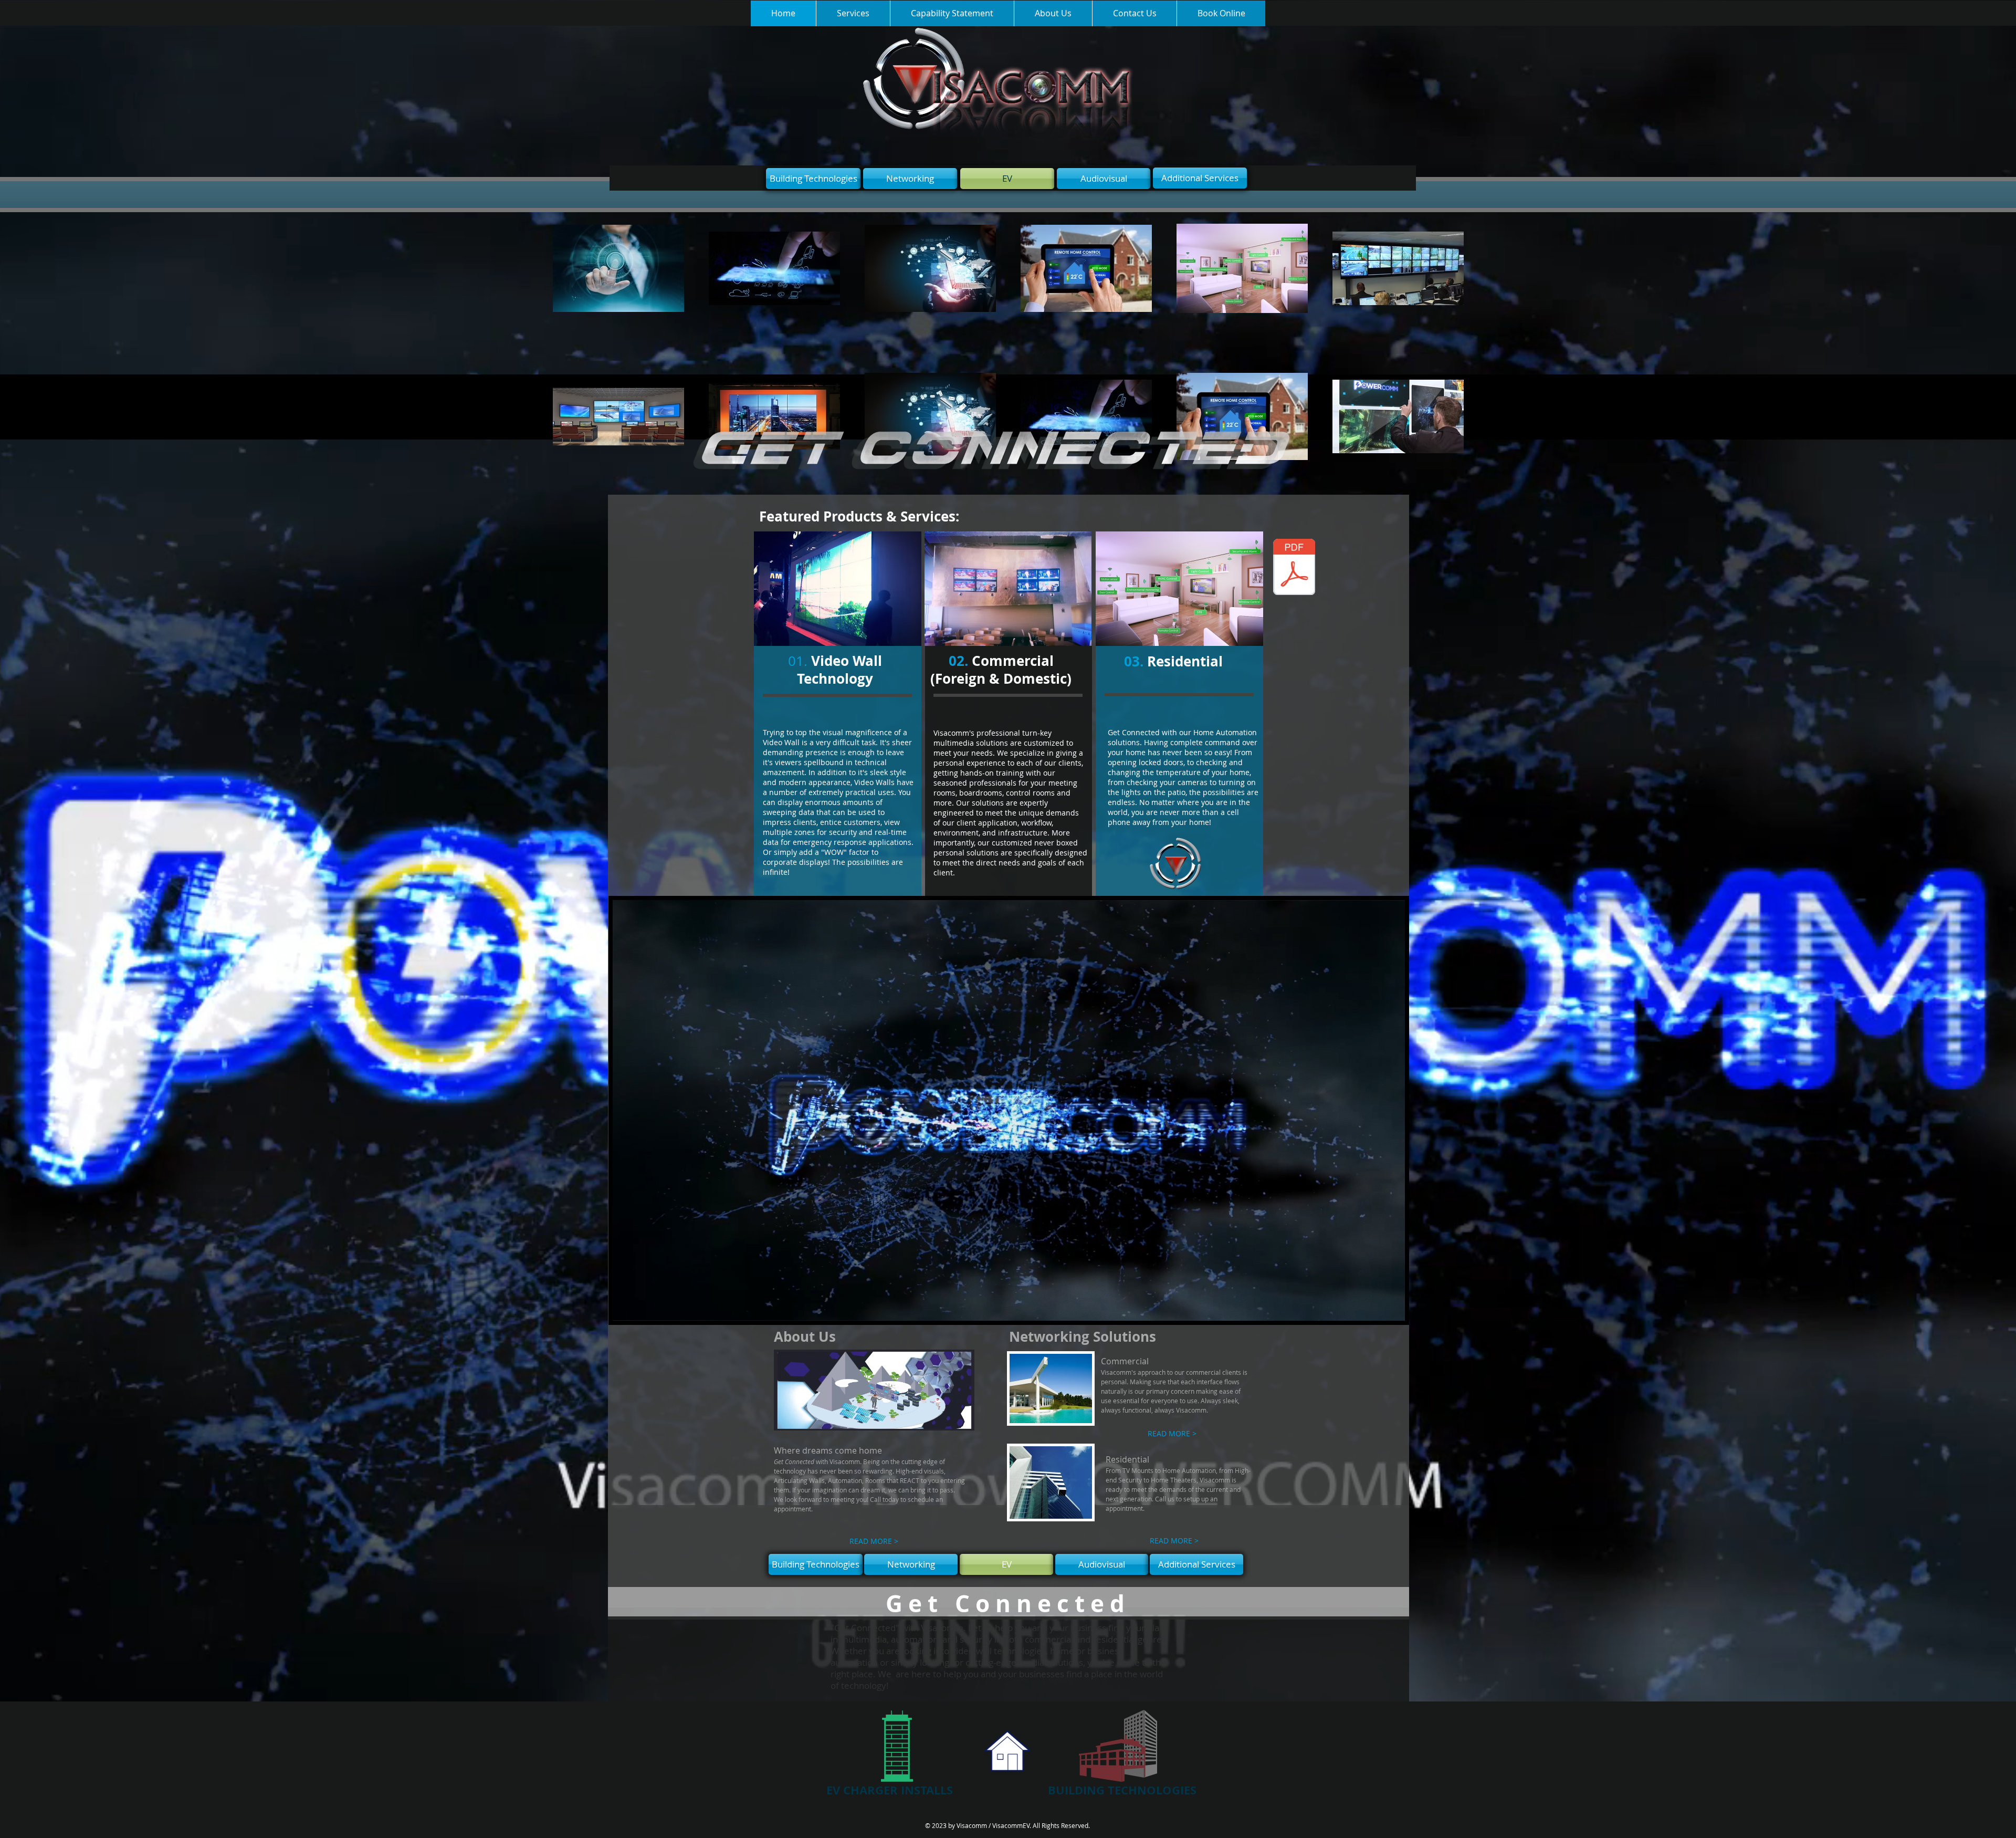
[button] (1392, 1309)
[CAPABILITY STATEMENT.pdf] (1294, 568)
